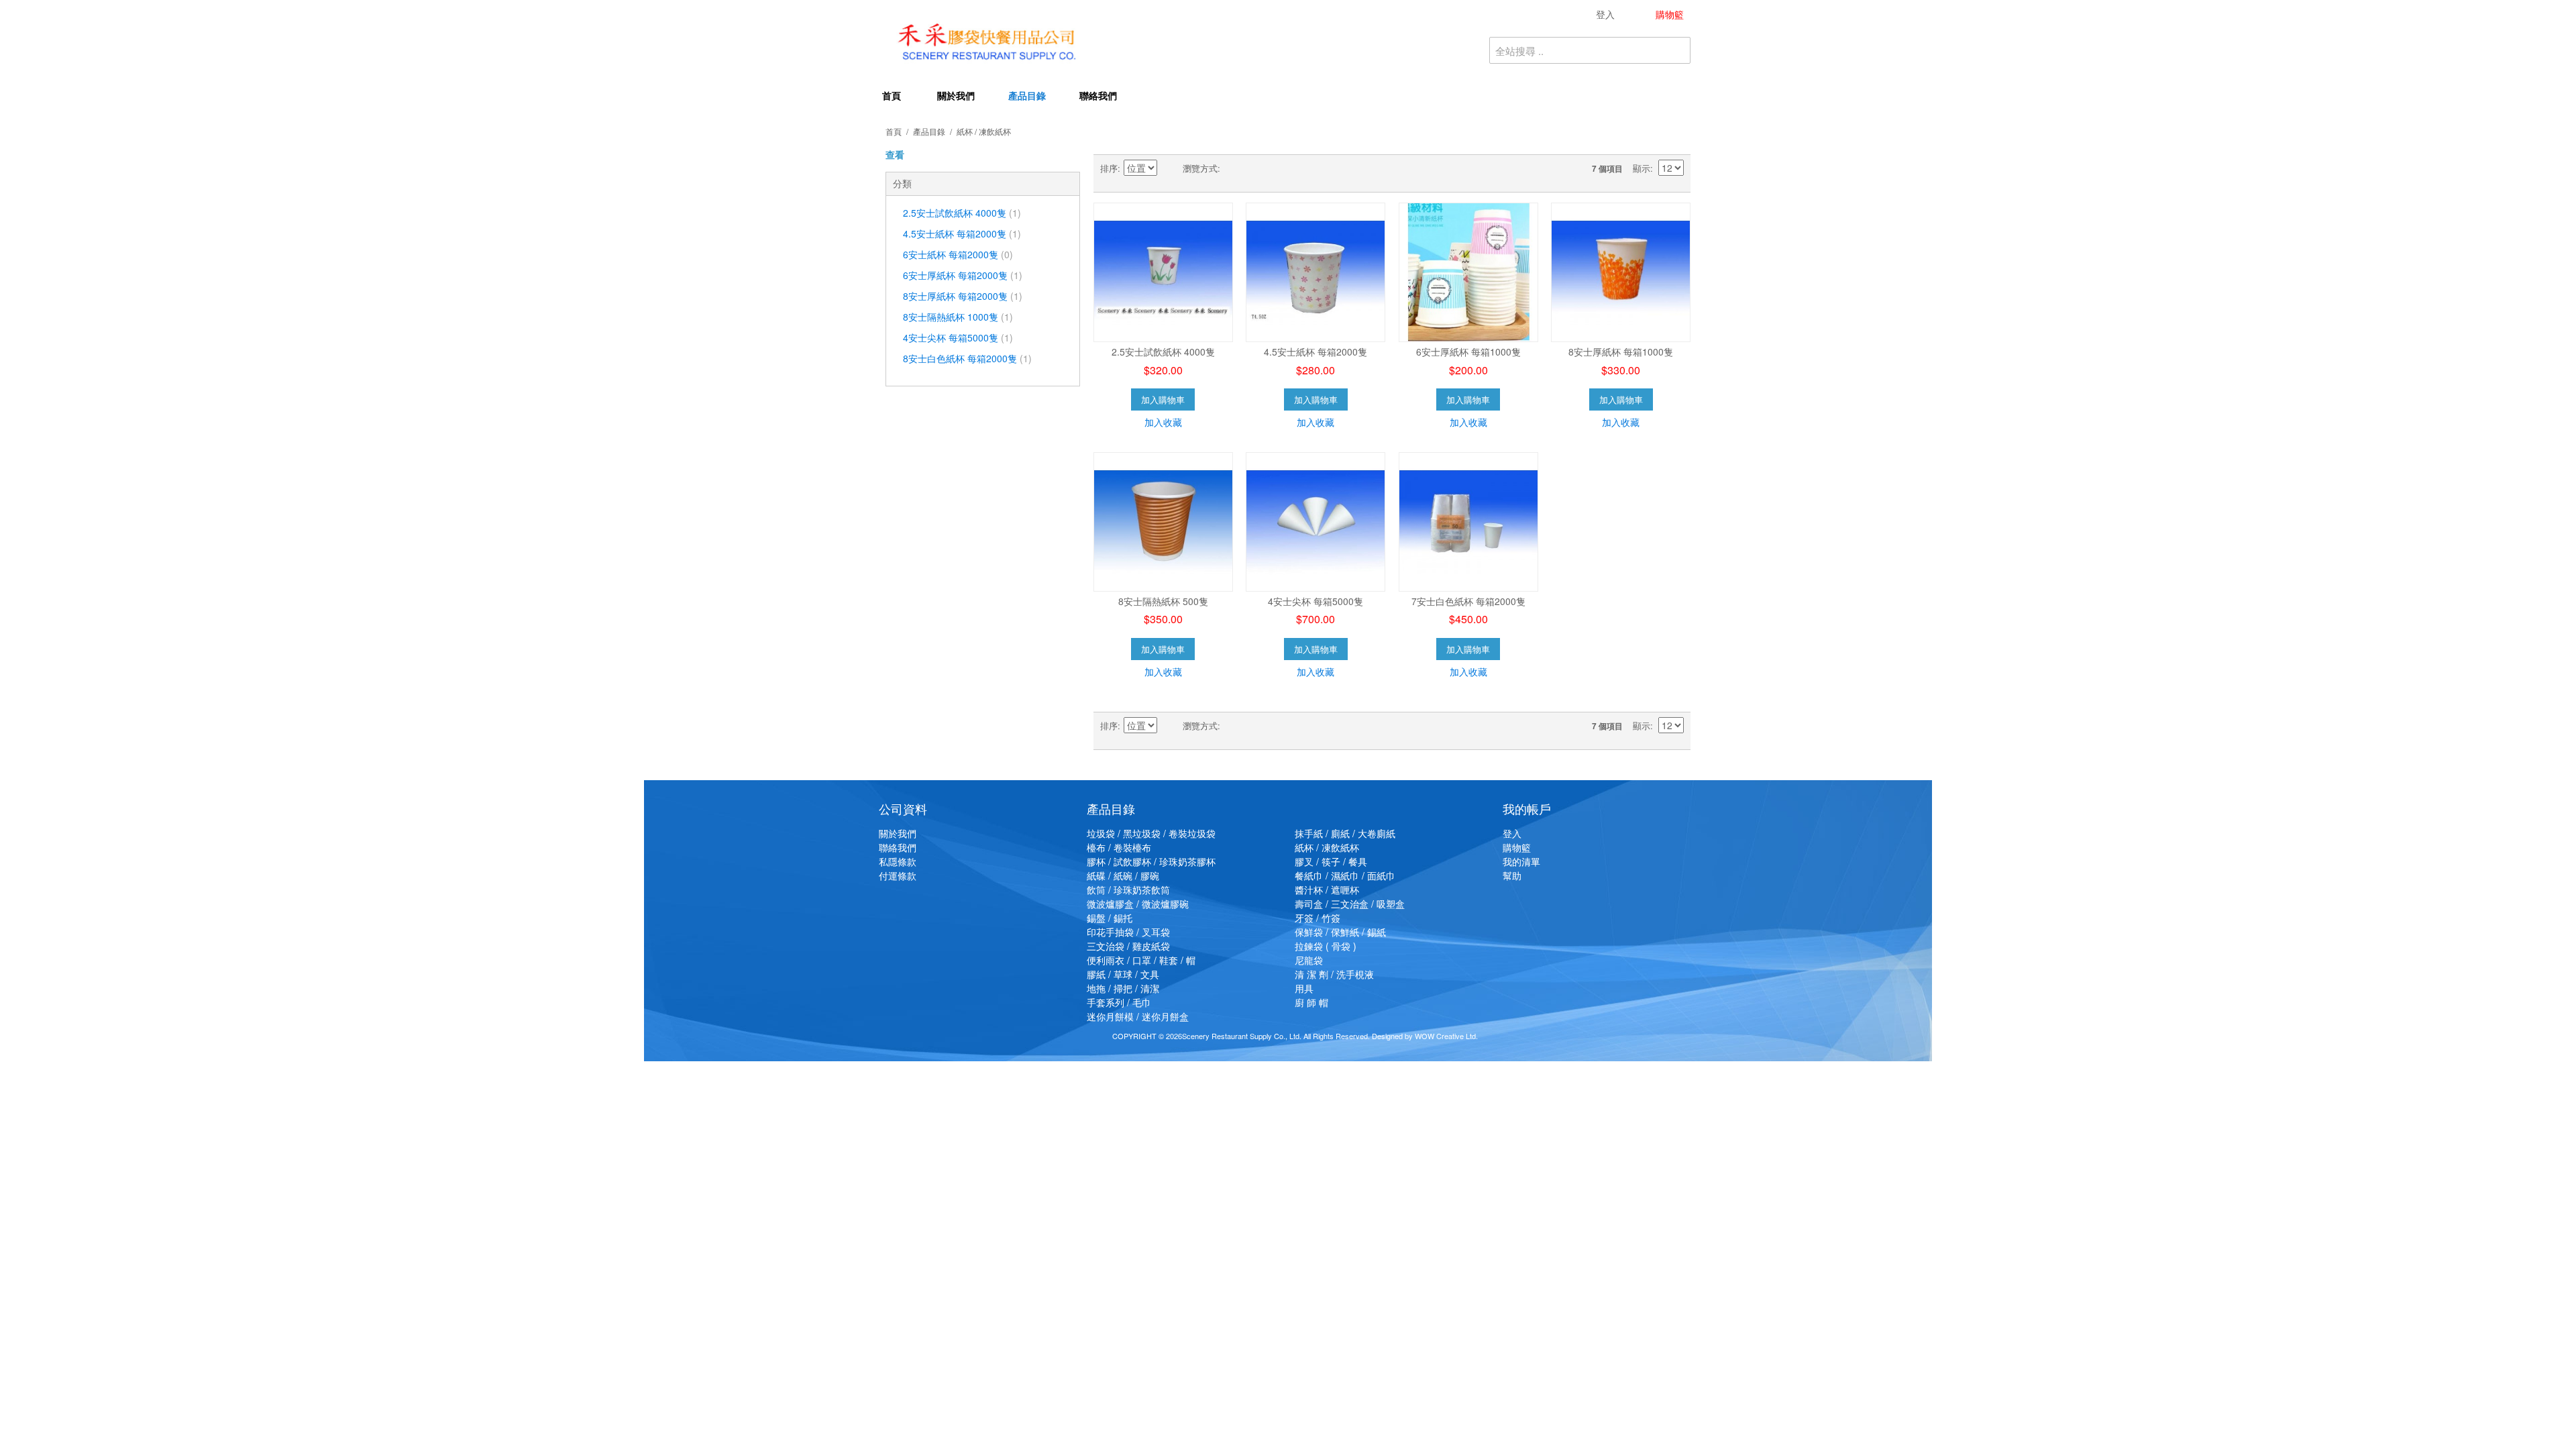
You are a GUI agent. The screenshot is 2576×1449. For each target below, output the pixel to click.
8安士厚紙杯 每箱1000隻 (1621, 352)
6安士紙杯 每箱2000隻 (958, 254)
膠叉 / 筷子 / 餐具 (1331, 861)
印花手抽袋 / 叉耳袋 (1128, 932)
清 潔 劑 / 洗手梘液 (1334, 974)
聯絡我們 (1098, 95)
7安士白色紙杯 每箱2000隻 (1468, 601)
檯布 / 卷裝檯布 (1119, 847)
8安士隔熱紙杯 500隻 (1163, 601)
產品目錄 (1027, 95)
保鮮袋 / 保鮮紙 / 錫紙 (1340, 932)
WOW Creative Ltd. (1446, 1036)
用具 (1304, 988)
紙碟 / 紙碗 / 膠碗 (1123, 875)
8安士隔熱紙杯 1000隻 (958, 317)
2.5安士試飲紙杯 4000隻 (962, 213)
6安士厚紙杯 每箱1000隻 (1468, 352)
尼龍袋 (1309, 960)
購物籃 (1517, 847)
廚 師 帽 (1311, 1002)
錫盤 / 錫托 (1110, 918)
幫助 (1512, 875)
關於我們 (956, 95)
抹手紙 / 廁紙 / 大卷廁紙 (1345, 833)
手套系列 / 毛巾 (1119, 1002)
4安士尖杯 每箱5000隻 (958, 337)
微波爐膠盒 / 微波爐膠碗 (1138, 904)
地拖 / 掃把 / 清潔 (1123, 988)
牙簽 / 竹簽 (1318, 918)
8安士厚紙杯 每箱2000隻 (963, 296)
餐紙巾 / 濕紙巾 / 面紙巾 (1345, 875)
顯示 (1642, 168)
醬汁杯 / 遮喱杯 (1327, 890)
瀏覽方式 (1200, 168)
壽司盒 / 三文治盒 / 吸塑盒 (1350, 904)
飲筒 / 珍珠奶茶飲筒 (1128, 890)
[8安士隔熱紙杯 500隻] (1163, 522)
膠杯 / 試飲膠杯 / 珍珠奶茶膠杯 (1151, 861)
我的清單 (1521, 861)
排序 (1109, 168)
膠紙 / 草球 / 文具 (1123, 974)
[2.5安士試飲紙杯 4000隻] (1163, 272)
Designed (1387, 1036)
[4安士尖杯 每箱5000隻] (1316, 522)
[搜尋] (1677, 50)
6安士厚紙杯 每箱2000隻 (963, 275)
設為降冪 (1169, 168)
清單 (1257, 168)
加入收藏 (1163, 422)
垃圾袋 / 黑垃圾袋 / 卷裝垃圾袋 (1151, 833)
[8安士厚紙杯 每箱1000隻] (1621, 272)
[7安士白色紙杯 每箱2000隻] (1468, 522)
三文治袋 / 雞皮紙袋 (1128, 946)
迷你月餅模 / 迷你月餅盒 (1138, 1016)
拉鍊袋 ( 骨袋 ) (1326, 946)
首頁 (892, 95)
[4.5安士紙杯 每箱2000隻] (1316, 272)
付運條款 (898, 875)
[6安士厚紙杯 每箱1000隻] (1468, 272)
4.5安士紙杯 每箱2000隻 (962, 233)
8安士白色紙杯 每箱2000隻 (967, 358)
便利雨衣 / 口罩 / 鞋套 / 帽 (1141, 960)
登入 (1512, 833)
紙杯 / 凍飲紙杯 (1327, 847)
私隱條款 (898, 861)
